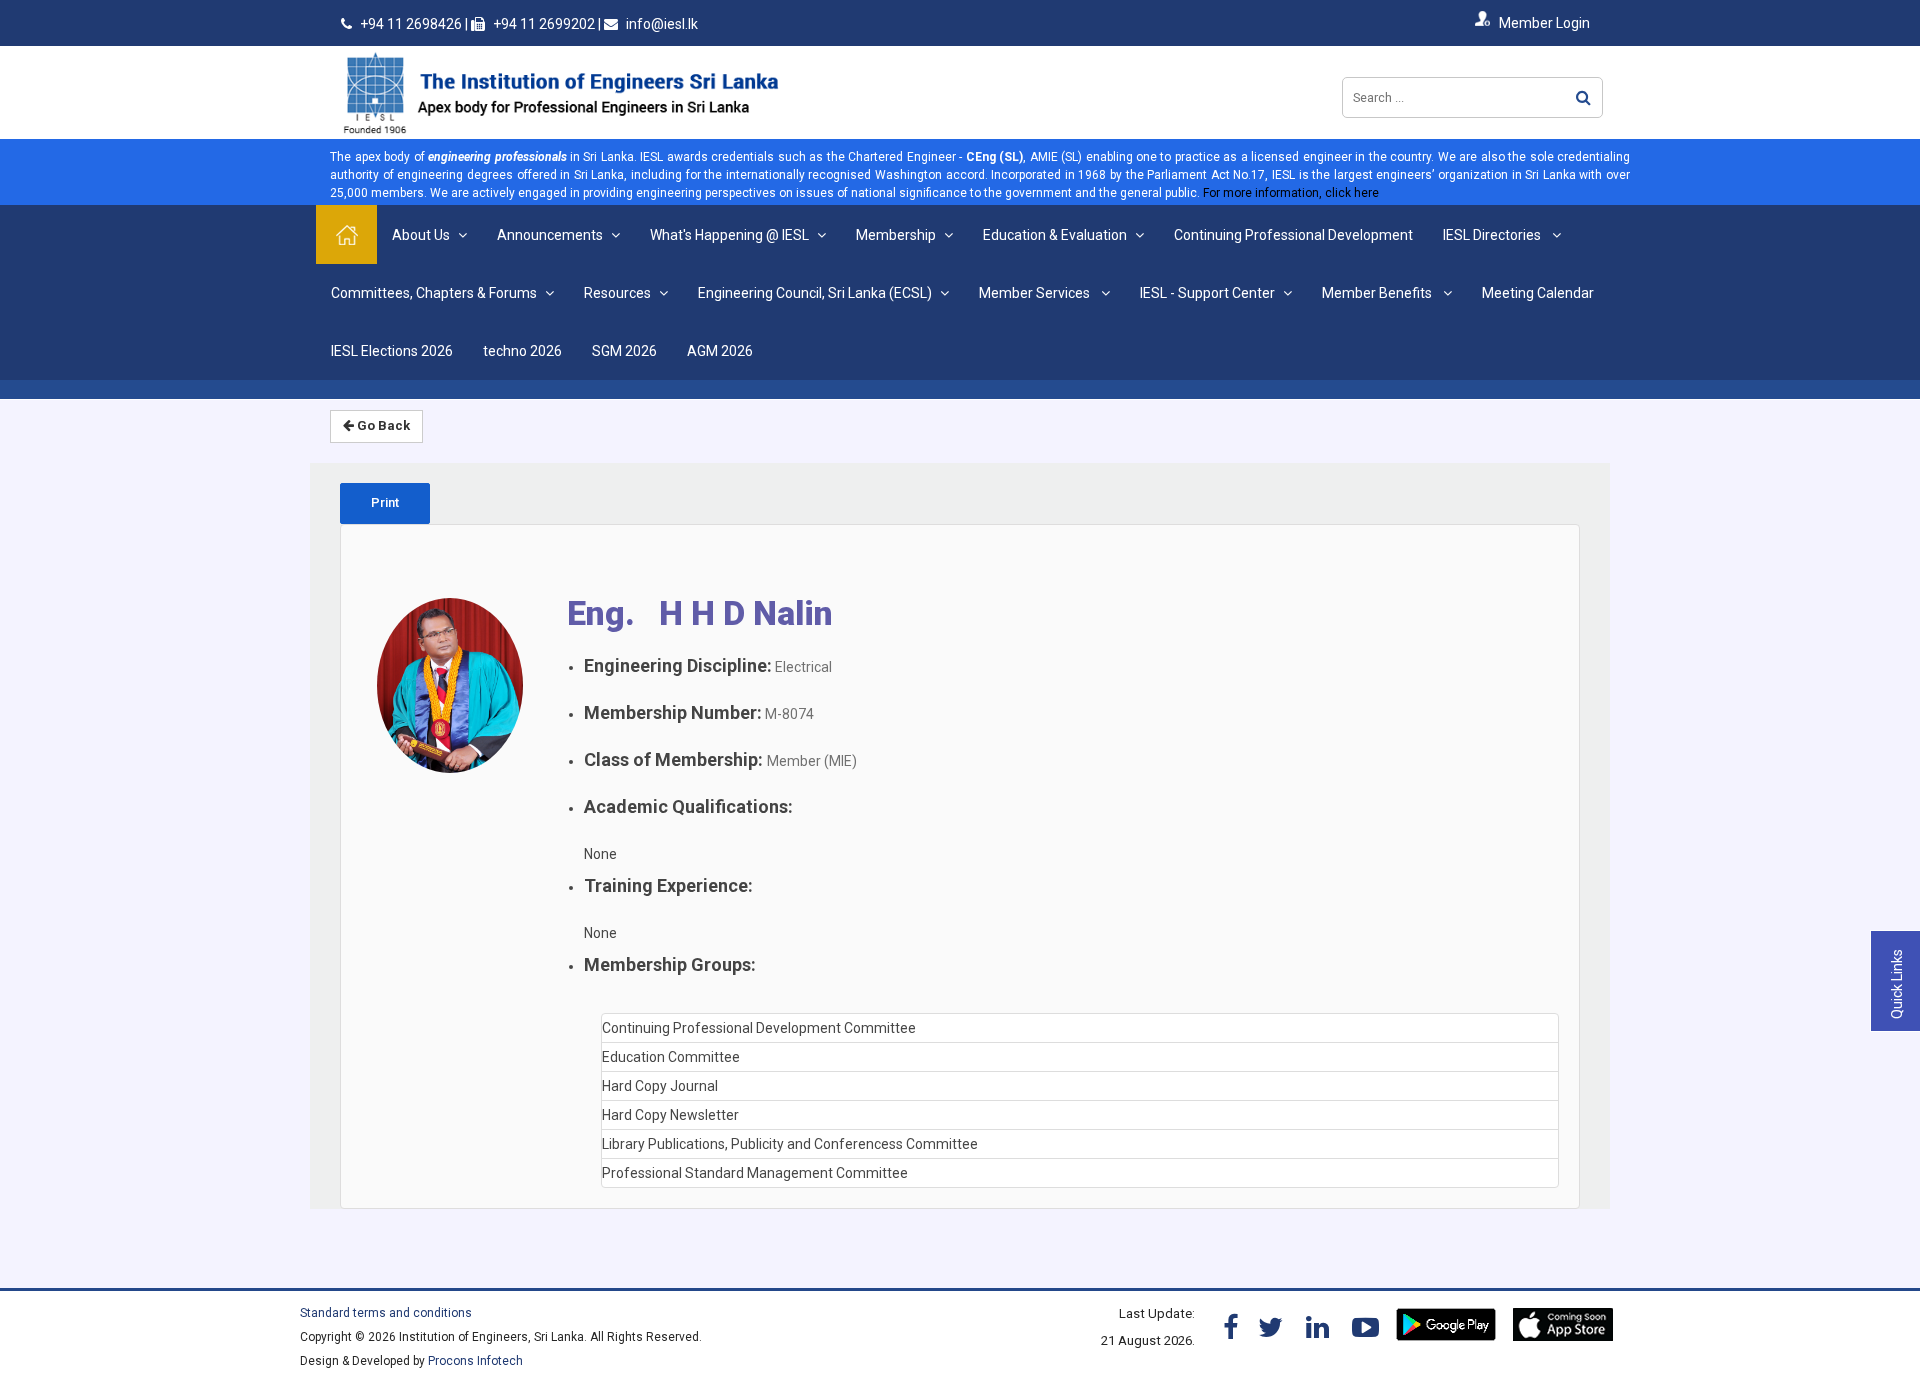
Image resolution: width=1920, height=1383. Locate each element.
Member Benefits (1378, 293)
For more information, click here (1291, 193)
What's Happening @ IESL (729, 235)
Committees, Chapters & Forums (434, 293)
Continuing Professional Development (1293, 235)
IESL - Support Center (1207, 293)
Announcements (550, 235)
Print (385, 502)
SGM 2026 (624, 351)
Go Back (382, 425)
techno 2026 (522, 351)
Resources (617, 293)
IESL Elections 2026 (392, 351)
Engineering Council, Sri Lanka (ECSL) (815, 293)
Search (1583, 97)
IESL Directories (1493, 235)
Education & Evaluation (1055, 235)
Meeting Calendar (1538, 293)
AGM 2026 (720, 351)
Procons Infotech (475, 1361)
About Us (421, 235)
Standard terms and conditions (386, 1313)
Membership (896, 235)
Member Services (1036, 293)
